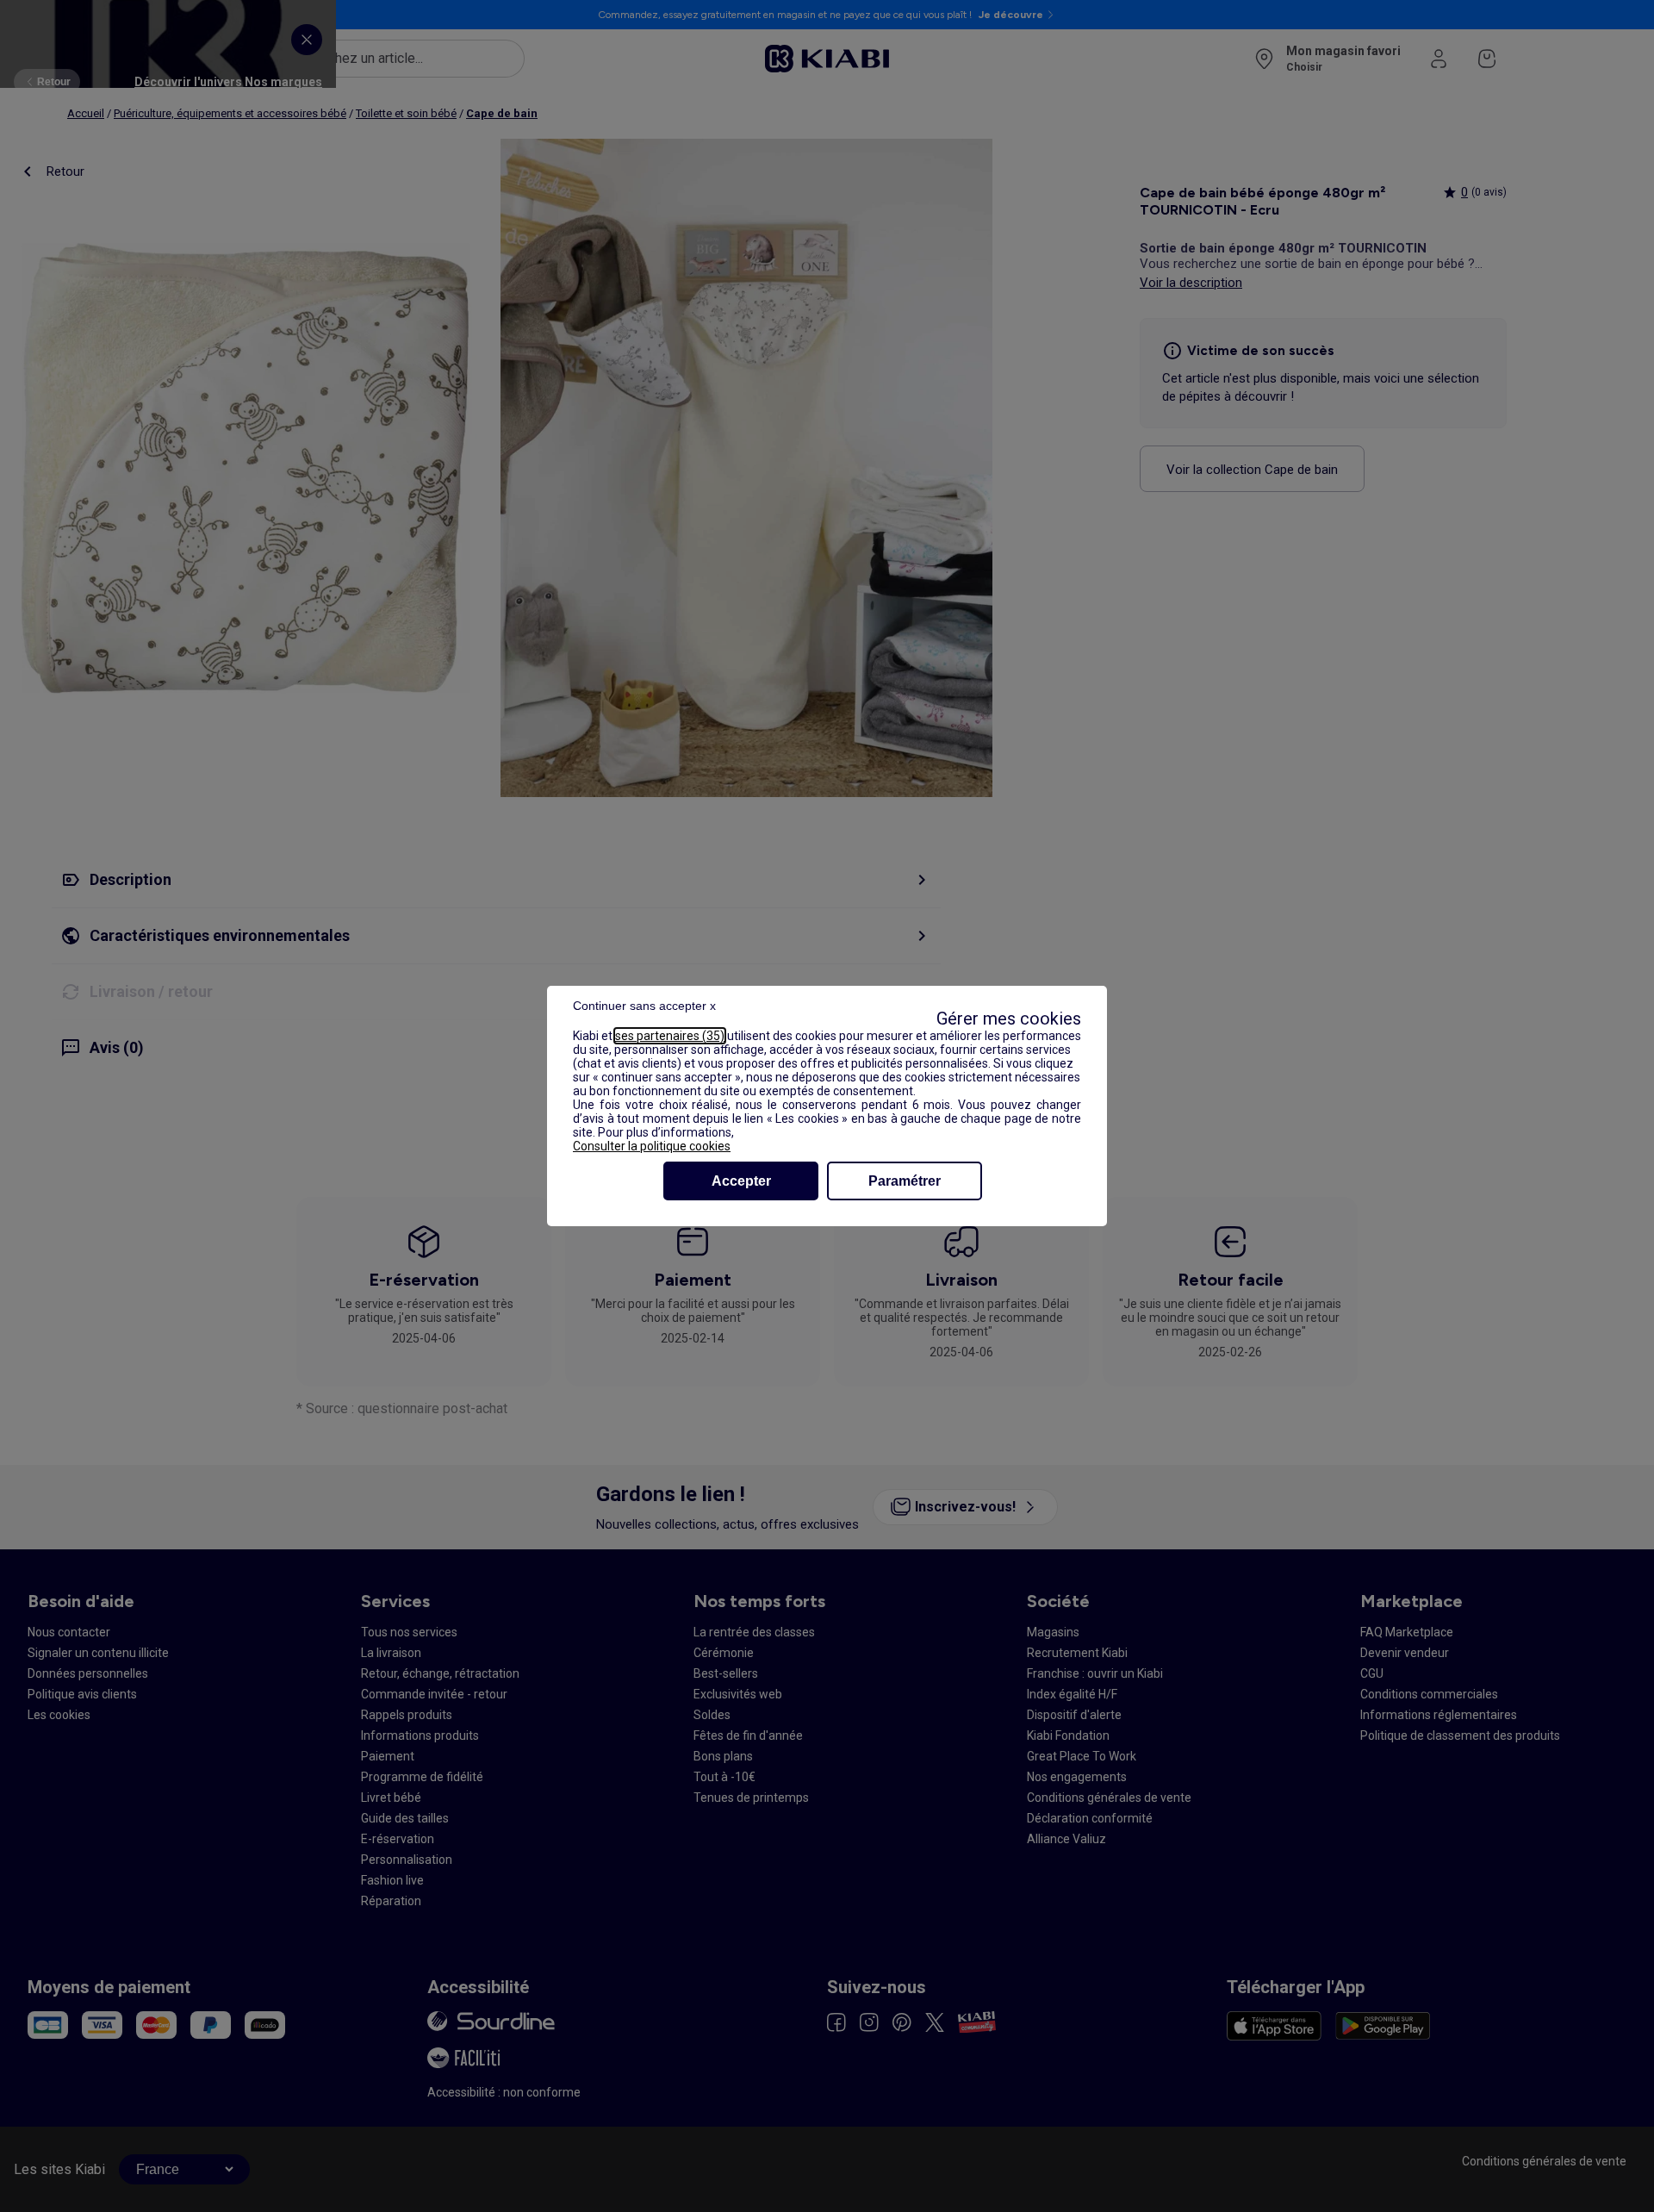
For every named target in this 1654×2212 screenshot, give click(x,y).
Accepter (741, 1181)
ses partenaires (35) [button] (670, 1036)
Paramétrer (905, 1181)
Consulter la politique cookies (652, 1146)
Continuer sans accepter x (644, 1006)
